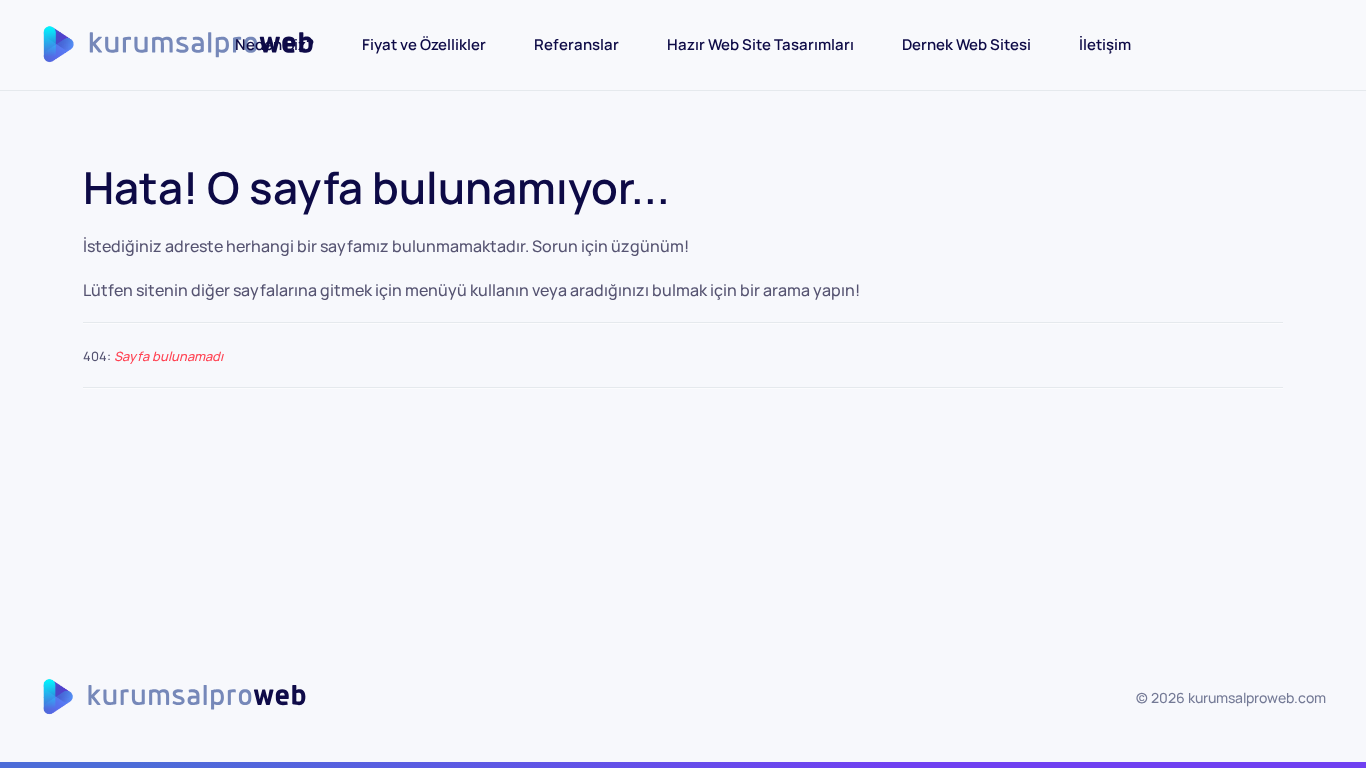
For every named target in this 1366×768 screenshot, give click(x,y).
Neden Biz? (274, 44)
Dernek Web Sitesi (966, 44)
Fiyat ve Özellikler (424, 44)
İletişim (1105, 44)
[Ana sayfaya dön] (193, 45)
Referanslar (576, 44)
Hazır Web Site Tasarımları (760, 44)
